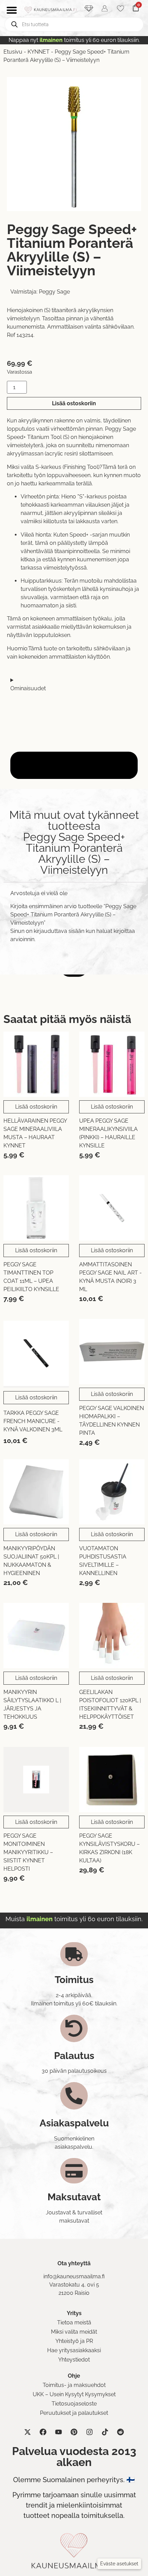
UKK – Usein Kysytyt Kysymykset (74, 2394)
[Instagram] (89, 2432)
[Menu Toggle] (12, 10)
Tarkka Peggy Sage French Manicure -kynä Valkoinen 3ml (33, 1421)
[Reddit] (120, 2432)
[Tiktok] (105, 2432)
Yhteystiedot (74, 2360)
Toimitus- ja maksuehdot (74, 2385)
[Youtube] (59, 2432)
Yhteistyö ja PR (74, 2341)
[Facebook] (43, 2432)
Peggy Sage (54, 292)
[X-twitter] (28, 2432)
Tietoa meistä (74, 2322)
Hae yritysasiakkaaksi (74, 2350)
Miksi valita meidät (74, 2332)
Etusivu (13, 52)
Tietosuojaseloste (74, 2404)
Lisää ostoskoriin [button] (36, 1107)
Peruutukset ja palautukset (74, 2413)
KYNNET (39, 52)
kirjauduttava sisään (59, 931)
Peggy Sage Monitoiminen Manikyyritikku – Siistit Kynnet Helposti (28, 1852)
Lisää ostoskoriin (74, 403)
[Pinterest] (74, 2432)
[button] (119, 2564)
